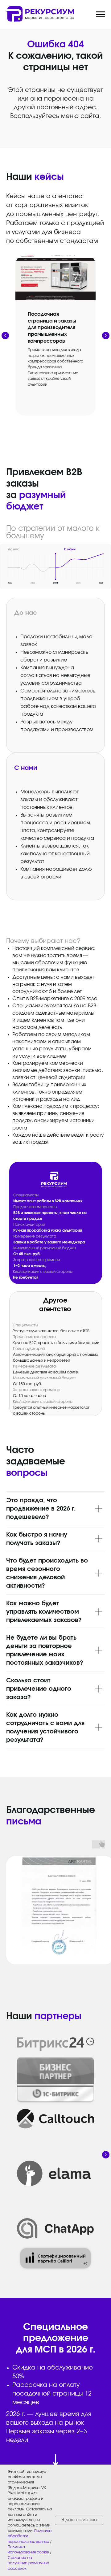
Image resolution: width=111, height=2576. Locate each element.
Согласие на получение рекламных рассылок (28, 2563)
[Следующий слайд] (106, 336)
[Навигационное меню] (101, 15)
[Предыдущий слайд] (5, 336)
